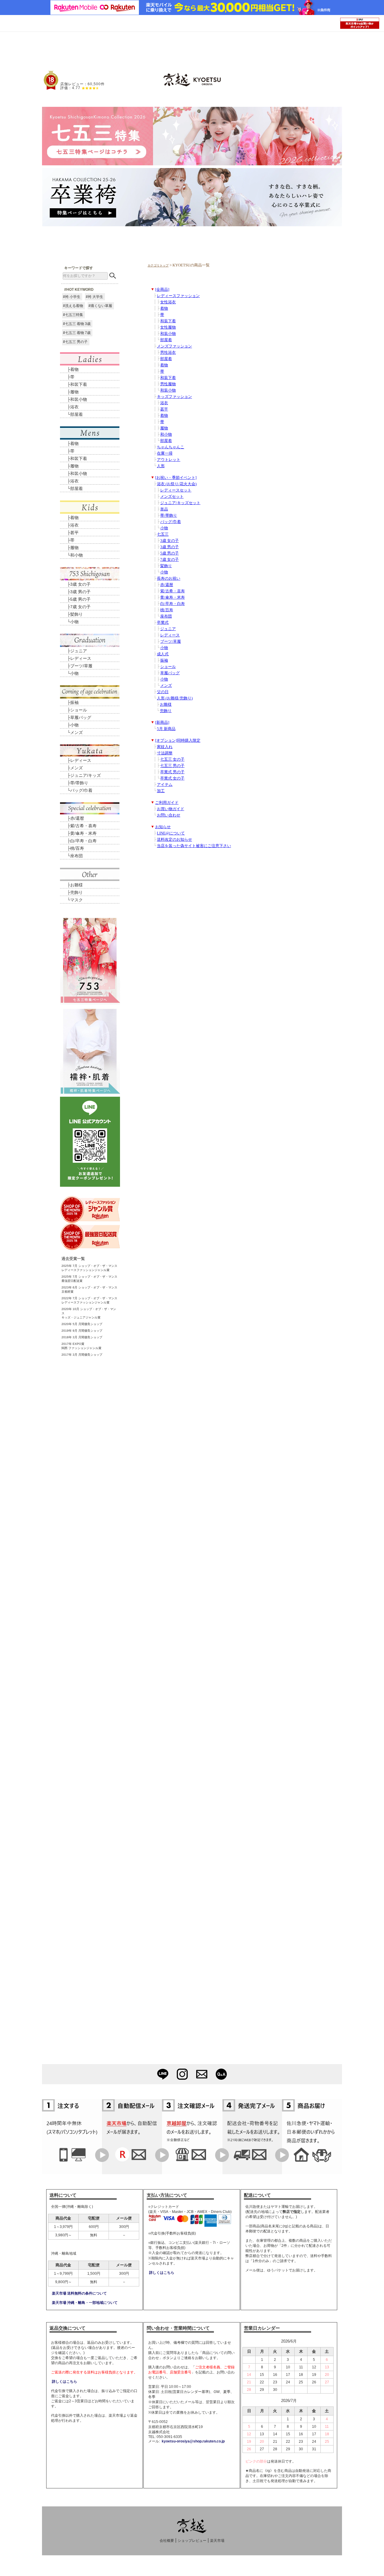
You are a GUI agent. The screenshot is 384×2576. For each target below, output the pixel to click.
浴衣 (164, 403)
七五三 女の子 (172, 759)
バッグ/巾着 (171, 522)
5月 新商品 (166, 729)
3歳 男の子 (169, 547)
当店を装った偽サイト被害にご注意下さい (194, 846)
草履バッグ (170, 673)
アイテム (165, 785)
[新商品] (162, 723)
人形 (161, 466)
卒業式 (163, 623)
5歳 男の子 (169, 553)
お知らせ (163, 827)
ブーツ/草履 (171, 642)
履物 (164, 428)
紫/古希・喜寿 (172, 591)
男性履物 (168, 384)
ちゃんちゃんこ (171, 447)
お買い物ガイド (171, 809)
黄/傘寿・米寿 (172, 597)
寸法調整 (165, 753)
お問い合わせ (169, 815)
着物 (164, 308)
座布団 (166, 616)
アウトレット (169, 460)
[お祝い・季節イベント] (176, 478)
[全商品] (162, 290)
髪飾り (166, 566)
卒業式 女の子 (172, 778)
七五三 (163, 534)
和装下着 (168, 321)
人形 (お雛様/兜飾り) (175, 698)
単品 (164, 509)
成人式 (163, 654)
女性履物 (168, 327)
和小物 (166, 434)
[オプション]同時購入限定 (178, 741)
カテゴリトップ (158, 265)
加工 (161, 791)
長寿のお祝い (169, 579)
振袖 (164, 660)
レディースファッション (178, 296)
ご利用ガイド (167, 803)
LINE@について (171, 833)
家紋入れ (165, 747)
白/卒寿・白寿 (172, 604)
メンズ (166, 686)
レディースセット (176, 490)
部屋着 (166, 340)
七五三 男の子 (172, 766)
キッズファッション (174, 397)
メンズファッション (174, 346)
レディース (170, 635)
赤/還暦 (167, 585)
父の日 (163, 692)
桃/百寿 (167, 610)
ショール (168, 667)
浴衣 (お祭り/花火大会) (177, 484)
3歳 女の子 (169, 541)
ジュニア (168, 629)
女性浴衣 (168, 302)
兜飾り (166, 711)
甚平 (164, 409)
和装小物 (168, 334)
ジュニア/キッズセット (180, 503)
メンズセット (172, 497)
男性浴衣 (168, 353)
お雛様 (166, 705)
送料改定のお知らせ (174, 840)
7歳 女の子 (169, 560)
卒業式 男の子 (172, 772)
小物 (164, 528)
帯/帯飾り (169, 516)
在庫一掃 (165, 453)
